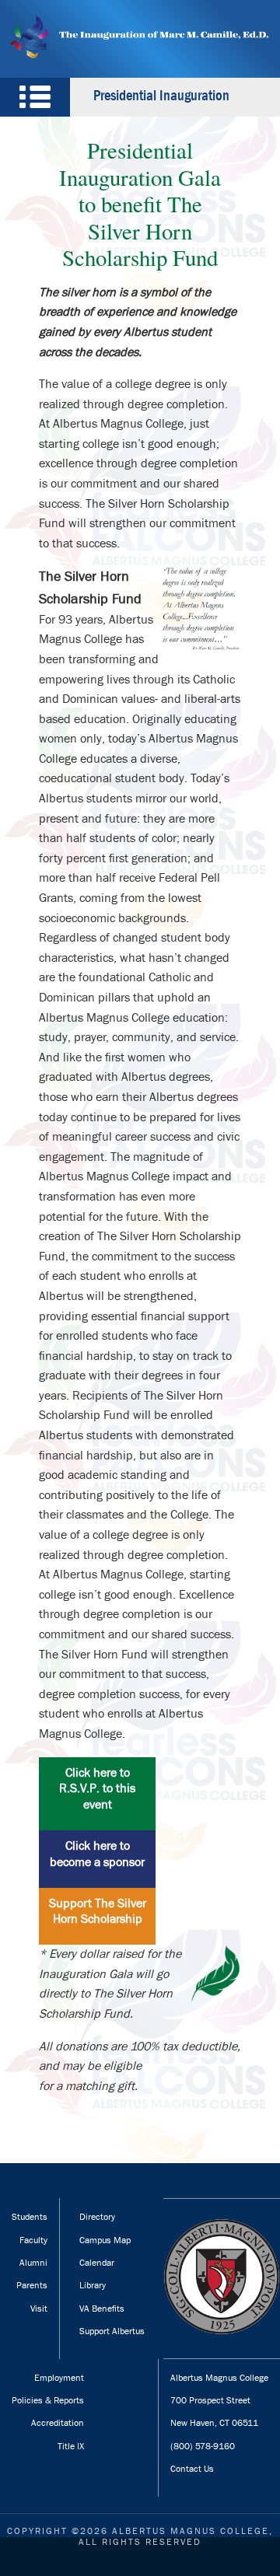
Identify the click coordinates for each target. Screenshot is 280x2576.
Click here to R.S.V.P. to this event (97, 1789)
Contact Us (192, 2469)
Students (30, 2217)
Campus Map (105, 2240)
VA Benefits (102, 2309)
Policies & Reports (48, 2400)
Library (93, 2285)
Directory (97, 2217)
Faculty (33, 2240)
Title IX (71, 2446)
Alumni (33, 2263)
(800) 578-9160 (203, 2446)
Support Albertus (112, 2331)
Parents (32, 2285)
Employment (59, 2378)
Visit (39, 2309)
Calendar (97, 2263)
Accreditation (58, 2423)
